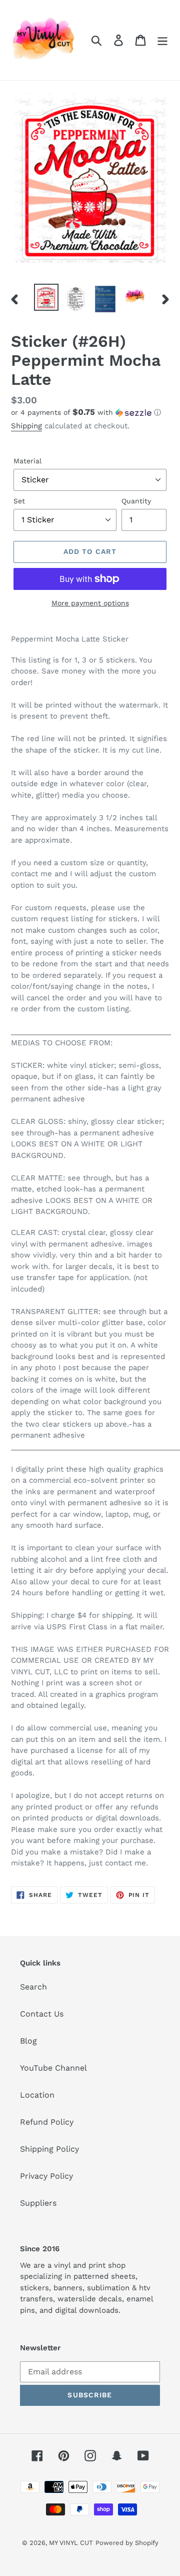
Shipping (26, 426)
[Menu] (162, 40)
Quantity (136, 501)
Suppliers (38, 2203)
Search (33, 1987)
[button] (90, 412)
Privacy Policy (46, 2176)
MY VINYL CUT (71, 2543)
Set (19, 501)
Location (37, 2095)
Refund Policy (47, 2122)
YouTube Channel (53, 2068)
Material (27, 461)
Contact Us (42, 2014)
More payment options (90, 603)
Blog (28, 2041)
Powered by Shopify (127, 2543)
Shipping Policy (49, 2149)
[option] (46, 297)
